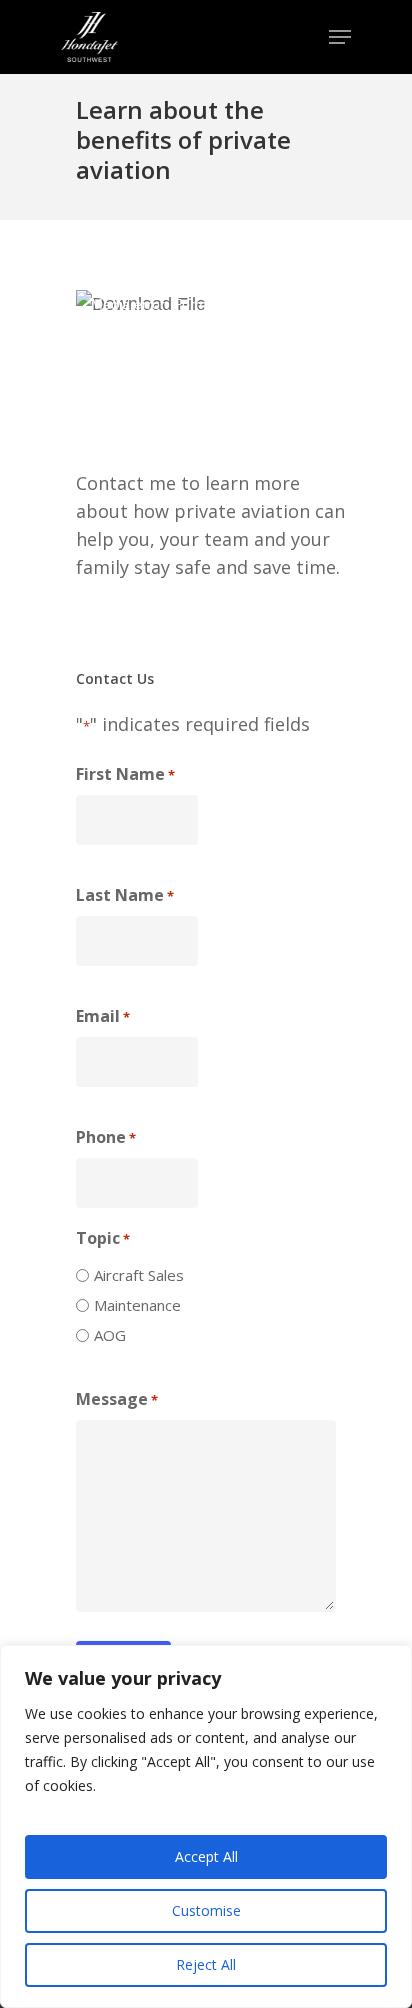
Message (117, 1399)
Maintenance (137, 1305)
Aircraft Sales (139, 1275)
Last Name (125, 895)
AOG (110, 1335)
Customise (206, 1910)
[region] (206, 1826)
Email (103, 1016)
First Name (125, 774)
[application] (213, 367)
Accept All (206, 1856)
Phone (106, 1137)
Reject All (206, 1964)
